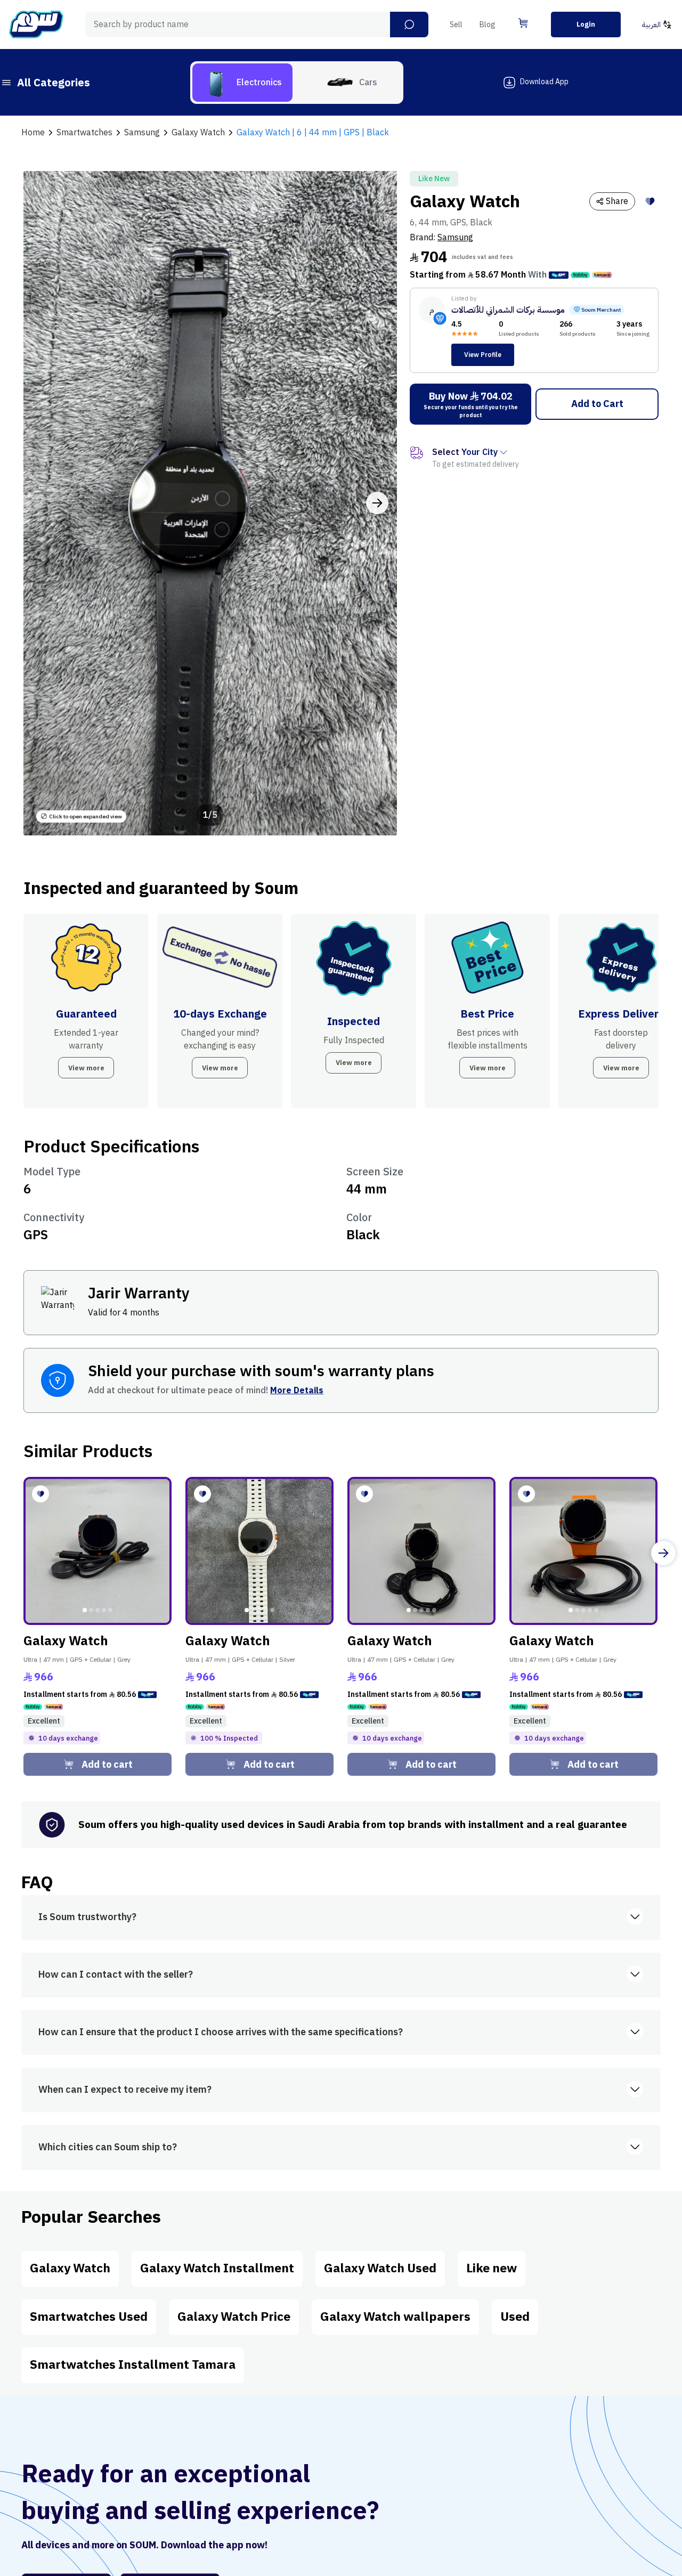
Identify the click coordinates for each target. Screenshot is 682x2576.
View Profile (483, 355)
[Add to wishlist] (650, 201)
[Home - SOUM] (36, 25)
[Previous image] (43, 503)
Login (586, 24)
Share (617, 201)
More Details (297, 1391)
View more (86, 1068)
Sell (456, 25)
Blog (488, 25)
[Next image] (377, 503)
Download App (544, 82)
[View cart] (523, 23)
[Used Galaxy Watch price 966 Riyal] (98, 1551)
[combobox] (257, 25)
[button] (409, 25)
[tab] (242, 83)
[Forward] (663, 1553)
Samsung (455, 238)
